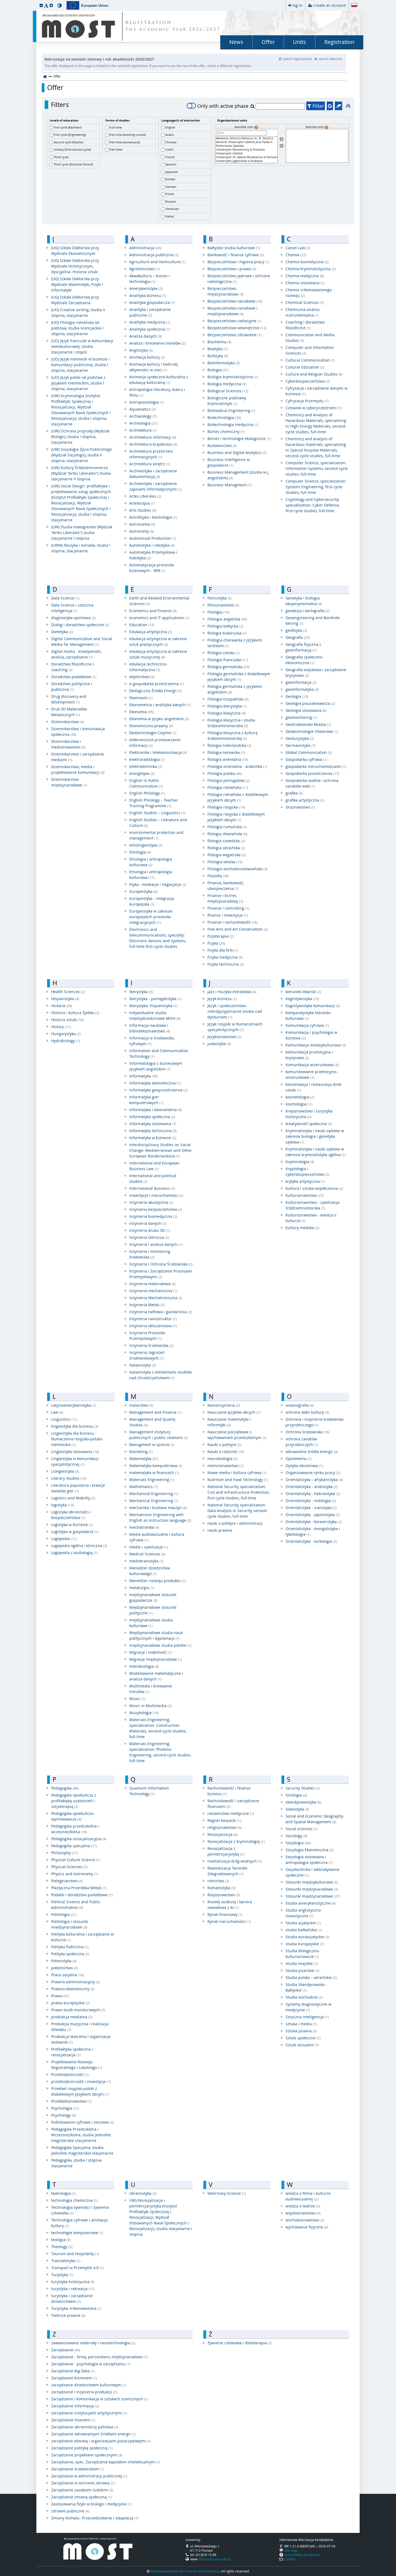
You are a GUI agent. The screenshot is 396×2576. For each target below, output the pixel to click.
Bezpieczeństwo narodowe (235, 301)
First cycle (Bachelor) (68, 127)
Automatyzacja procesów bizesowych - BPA (152, 568)
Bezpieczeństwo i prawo (232, 269)
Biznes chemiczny (226, 431)
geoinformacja (301, 682)
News (236, 42)
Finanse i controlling (228, 908)
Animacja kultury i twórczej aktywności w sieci (154, 367)
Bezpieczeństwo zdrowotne (235, 335)
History (61, 1027)
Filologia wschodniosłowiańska (237, 869)
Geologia (297, 696)
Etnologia (140, 852)
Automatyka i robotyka (152, 545)
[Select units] (282, 139)
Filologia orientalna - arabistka (237, 766)
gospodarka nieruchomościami (316, 766)
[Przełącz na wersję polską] (354, 6)
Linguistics (64, 1419)
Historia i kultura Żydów (75, 1013)
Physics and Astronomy (75, 1874)
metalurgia (142, 1588)
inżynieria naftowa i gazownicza (161, 1312)
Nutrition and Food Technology (238, 1480)
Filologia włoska (225, 862)
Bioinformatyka (224, 363)
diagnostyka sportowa (73, 618)
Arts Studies (143, 510)
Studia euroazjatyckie (307, 1937)
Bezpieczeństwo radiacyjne (234, 321)
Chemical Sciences (305, 302)
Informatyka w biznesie (153, 1138)
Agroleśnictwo (145, 269)
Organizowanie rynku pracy (313, 1473)
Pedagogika (65, 1788)
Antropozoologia (147, 402)
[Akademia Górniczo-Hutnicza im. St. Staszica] (246, 138)
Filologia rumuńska (227, 827)
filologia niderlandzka (229, 745)
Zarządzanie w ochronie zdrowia (83, 2483)
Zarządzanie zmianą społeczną (81, 2497)
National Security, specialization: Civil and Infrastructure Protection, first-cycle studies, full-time (239, 1492)
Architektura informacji (153, 437)
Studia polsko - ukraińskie (311, 1977)
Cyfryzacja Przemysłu (307, 401)
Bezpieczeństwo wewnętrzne (237, 328)
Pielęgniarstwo (67, 1881)
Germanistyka (301, 745)
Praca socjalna (68, 1975)
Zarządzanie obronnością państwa (85, 2427)
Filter (317, 106)
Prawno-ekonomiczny (73, 1989)
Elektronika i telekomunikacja (158, 752)
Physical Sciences (69, 1867)
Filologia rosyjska (226, 807)
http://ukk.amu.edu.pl (215, 2559)
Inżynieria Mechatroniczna (156, 1298)
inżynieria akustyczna (151, 1202)
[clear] (338, 106)
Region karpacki (224, 1820)
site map (291, 2550)
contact (290, 2559)
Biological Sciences (228, 391)
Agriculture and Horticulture (157, 262)
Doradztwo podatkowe (74, 677)
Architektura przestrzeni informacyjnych (151, 454)
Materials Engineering (152, 1480)
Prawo (60, 1996)
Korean (170, 179)
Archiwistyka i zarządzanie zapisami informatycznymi (156, 486)
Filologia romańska (228, 787)
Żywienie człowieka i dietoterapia (240, 2343)
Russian (171, 201)
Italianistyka (143, 1365)
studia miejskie (302, 1963)
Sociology (296, 1836)
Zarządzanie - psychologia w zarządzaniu (91, 2364)
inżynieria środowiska (151, 1345)
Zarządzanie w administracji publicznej (89, 2476)
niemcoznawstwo (225, 1466)
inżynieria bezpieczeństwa (156, 1209)
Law (57, 1412)
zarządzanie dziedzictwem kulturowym (89, 2385)
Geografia (298, 637)
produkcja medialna (72, 2017)
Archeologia (143, 423)
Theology (62, 2247)
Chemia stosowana (305, 283)
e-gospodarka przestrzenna (157, 684)
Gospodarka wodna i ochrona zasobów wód (312, 783)
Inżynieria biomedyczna (153, 1216)
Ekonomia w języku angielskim (159, 719)
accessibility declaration (302, 2555)
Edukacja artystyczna (151, 632)
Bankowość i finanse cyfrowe (236, 255)
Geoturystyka (300, 738)
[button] (41, 5)
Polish (170, 194)
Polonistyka (64, 1961)
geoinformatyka (302, 689)
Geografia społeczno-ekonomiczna (304, 660)
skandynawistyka (303, 1802)
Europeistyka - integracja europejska (152, 901)
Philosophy (65, 1853)
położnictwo (65, 1968)
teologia (61, 2240)
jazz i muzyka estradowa (232, 992)
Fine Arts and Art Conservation (238, 929)
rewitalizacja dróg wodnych (235, 1861)
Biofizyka (218, 356)
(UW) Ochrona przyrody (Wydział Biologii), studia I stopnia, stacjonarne (80, 437)
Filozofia (218, 876)
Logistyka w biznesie (72, 1525)
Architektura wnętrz (150, 464)
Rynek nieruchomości (229, 1921)
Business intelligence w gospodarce (229, 462)
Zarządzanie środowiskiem (78, 2469)
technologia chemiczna (74, 2200)
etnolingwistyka (146, 845)
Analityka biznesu (148, 295)
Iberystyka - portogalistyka (155, 999)
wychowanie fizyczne (307, 2227)
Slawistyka (297, 1809)
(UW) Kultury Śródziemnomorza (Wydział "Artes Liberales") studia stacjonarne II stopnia (81, 473)
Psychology (64, 2115)
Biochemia (219, 342)
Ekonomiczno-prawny (151, 726)
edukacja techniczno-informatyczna (148, 667)
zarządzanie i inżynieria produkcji (84, 2392)
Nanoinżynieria (224, 1405)
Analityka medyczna (150, 322)
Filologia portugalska (229, 780)
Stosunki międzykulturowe (312, 1882)
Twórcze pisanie (68, 2315)
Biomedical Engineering (231, 410)
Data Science (65, 598)
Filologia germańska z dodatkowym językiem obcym (239, 677)
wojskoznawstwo (303, 2213)
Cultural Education (305, 367)
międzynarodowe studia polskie (160, 1645)
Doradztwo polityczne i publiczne (72, 687)
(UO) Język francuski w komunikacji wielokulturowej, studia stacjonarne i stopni (82, 346)
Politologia (64, 1914)
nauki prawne (220, 1530)
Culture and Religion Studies (314, 374)
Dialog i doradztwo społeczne (80, 625)
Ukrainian (172, 209)
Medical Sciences (147, 1554)
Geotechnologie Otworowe (312, 731)
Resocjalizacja (223, 1834)
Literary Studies (69, 1478)
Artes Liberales (145, 496)
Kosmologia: (299, 1104)
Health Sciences (68, 992)
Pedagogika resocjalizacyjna (79, 1839)
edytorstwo (142, 677)
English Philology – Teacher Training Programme (154, 803)
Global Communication (309, 752)
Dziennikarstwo (68, 722)
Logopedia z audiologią (74, 1553)
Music (137, 1699)
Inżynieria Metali (147, 1305)
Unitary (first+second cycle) (72, 149)
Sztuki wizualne (302, 2045)
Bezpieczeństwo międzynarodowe (225, 291)
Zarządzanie (66, 2350)
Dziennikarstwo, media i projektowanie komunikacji (78, 769)
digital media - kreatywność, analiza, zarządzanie (76, 654)
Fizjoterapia (220, 936)
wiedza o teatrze (303, 2206)
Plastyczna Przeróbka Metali (79, 1888)
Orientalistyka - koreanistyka (314, 1522)
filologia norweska (226, 752)
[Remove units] (282, 146)
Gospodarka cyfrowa (306, 759)
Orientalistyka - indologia (311, 1501)
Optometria (298, 1459)
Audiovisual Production (153, 538)
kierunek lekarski (303, 992)
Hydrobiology (66, 1041)
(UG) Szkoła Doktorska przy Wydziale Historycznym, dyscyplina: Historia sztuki (75, 266)
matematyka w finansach (154, 1473)
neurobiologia (223, 1459)
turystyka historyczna (73, 2282)
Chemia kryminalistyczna (311, 269)
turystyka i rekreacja (73, 2289)
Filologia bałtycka (225, 626)
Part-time (116, 149)
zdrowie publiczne (70, 2511)
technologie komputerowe (77, 2233)
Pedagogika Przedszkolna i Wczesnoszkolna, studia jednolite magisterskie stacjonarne (81, 2135)
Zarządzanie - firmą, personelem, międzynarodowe (99, 2357)
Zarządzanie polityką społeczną (82, 2448)
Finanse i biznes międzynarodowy (225, 898)
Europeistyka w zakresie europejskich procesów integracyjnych (151, 917)
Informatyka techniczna (153, 1131)
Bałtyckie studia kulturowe (234, 248)
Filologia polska (225, 773)
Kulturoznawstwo (305, 1195)
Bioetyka (218, 349)
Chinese (171, 142)
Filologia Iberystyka (227, 706)
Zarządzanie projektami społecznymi (87, 2455)
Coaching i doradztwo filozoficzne (305, 325)
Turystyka (62, 2275)
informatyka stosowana (153, 1124)
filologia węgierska (227, 855)
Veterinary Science (227, 2193)
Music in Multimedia (150, 1706)
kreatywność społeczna (309, 1124)
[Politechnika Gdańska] (246, 146)
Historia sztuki (67, 1020)
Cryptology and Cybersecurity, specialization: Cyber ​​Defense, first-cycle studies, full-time (313, 505)
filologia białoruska (227, 633)
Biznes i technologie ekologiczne (239, 438)
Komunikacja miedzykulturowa (316, 1045)
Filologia (218, 612)
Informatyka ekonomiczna (155, 1083)
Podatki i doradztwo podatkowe (82, 1895)
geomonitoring (301, 717)
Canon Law (298, 248)
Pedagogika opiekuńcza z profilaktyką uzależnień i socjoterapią (74, 1801)
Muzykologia (144, 1713)
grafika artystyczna (305, 800)
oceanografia (300, 1405)
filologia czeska (223, 653)
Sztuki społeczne (303, 2038)
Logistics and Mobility (73, 1498)
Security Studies (303, 1788)
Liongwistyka (65, 1471)
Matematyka (144, 1459)
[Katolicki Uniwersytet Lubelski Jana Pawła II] (246, 142)
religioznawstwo (225, 1827)
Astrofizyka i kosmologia (153, 517)
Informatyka (144, 1076)
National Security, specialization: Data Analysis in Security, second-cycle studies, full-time (238, 1511)
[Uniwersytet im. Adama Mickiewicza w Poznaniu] (246, 157)
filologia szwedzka (226, 841)
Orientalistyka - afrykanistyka (314, 1480)
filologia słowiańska (227, 834)
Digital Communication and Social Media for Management (82, 642)
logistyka (62, 1505)
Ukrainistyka (143, 2193)
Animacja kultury (147, 357)
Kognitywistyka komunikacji (313, 1006)
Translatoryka (66, 2261)
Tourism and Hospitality (75, 2254)
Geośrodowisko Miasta (308, 724)
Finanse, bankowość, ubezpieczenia (226, 886)
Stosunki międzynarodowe (312, 1889)
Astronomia (142, 524)
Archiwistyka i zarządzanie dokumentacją (153, 474)
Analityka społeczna (150, 329)
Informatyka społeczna (152, 1117)
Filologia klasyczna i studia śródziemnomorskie (231, 723)
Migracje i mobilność (151, 1652)
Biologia (218, 370)
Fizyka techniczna (226, 964)
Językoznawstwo (224, 1037)
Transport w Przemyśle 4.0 (77, 2268)
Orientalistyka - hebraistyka (313, 1494)
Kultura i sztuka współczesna (314, 1188)
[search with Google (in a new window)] (330, 106)
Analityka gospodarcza (152, 302)
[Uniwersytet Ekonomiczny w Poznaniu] (246, 150)
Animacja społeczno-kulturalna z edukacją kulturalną (159, 380)
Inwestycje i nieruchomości (156, 1195)
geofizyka (296, 630)
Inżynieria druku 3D (150, 1230)
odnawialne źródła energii (312, 1452)
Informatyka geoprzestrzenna (158, 1090)
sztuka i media (301, 2024)
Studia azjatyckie (303, 1923)
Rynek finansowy (225, 1914)
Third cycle (61, 157)
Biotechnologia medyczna (233, 424)
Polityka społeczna (70, 1954)
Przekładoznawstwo (71, 2101)
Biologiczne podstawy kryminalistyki (227, 401)
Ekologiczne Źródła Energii (156, 691)
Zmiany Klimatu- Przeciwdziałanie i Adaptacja (95, 2518)
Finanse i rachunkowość (232, 922)
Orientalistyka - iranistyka (311, 1508)
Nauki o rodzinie (226, 1452)
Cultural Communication (310, 360)
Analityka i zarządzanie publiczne (150, 312)
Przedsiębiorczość (70, 2074)
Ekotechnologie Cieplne (153, 733)
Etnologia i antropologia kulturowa (151, 862)
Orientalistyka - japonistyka (313, 1515)
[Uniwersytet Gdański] (246, 154)
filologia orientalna (228, 759)
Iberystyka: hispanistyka (153, 1006)
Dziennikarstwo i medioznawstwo (68, 744)
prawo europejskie (70, 2003)
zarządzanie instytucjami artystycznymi (89, 2413)
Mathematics (144, 1487)
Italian (170, 216)
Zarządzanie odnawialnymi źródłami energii (93, 2434)
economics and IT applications (159, 618)
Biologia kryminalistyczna (233, 377)
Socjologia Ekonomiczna (310, 1850)
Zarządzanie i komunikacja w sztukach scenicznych (100, 2399)
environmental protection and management (156, 835)
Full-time (116, 127)
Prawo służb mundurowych (78, 2010)
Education (142, 625)
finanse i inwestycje (228, 915)
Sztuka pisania (301, 2031)
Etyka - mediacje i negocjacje (158, 884)
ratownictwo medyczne (231, 1813)
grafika (294, 793)
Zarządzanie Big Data (73, 2371)
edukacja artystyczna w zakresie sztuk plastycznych (158, 642)
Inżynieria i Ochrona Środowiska (161, 1264)
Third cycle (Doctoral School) (73, 164)
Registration (339, 42)
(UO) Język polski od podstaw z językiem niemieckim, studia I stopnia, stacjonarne (78, 383)
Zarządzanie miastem (73, 2420)
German (171, 187)
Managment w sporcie (152, 1445)
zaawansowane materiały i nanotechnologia (93, 2343)
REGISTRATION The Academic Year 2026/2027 (173, 26)
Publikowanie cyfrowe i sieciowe (83, 2122)
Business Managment (230, 485)
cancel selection (330, 59)
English (170, 127)
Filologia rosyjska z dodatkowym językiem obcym (236, 817)
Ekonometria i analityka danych (160, 705)
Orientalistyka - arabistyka (312, 1487)
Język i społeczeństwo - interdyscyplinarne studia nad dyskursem (235, 1011)
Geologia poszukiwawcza (310, 703)
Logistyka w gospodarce (75, 1532)
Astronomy (142, 531)
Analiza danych (146, 336)
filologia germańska (228, 667)
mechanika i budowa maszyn (158, 1508)
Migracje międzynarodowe (156, 1659)
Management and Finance (155, 1412)
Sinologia (296, 1795)
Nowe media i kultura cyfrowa (237, 1473)
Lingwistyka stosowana (75, 1452)
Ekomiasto (141, 698)
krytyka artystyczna (305, 1181)
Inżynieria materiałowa (152, 1284)
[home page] (45, 76)
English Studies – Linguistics (157, 813)
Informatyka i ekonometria (156, 1110)
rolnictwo (218, 1881)
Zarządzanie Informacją (75, 2406)
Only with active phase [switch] (223, 106)
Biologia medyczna (227, 384)
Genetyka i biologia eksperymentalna (304, 601)
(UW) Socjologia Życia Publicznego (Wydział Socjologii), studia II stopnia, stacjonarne (81, 455)
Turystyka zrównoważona (76, 2308)
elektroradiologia (147, 759)
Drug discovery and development (69, 699)
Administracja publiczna (154, 255)
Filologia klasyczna (227, 713)
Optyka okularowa (304, 1466)
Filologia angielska (227, 619)
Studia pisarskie (303, 1970)
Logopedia (64, 1539)
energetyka (142, 773)
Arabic (170, 135)
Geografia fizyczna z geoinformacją (303, 647)
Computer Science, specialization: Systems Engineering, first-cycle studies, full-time (316, 487)
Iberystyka (141, 992)
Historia (62, 1006)
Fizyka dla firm (223, 950)
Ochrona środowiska (308, 1432)
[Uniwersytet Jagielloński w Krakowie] (246, 161)
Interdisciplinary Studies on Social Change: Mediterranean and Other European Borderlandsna (161, 1150)
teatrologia (63, 2193)
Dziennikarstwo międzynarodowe (69, 782)
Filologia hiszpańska (228, 699)
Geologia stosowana (306, 710)
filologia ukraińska (226, 848)
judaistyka (219, 1044)
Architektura (143, 430)
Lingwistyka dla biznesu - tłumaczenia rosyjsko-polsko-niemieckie (77, 1439)
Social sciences (302, 1829)
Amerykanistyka (146, 288)
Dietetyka (62, 632)
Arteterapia (142, 503)
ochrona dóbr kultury (307, 1412)
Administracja (145, 248)
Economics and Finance (153, 611)
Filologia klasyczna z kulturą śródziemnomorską (232, 736)
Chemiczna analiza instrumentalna (303, 312)
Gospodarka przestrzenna (312, 773)
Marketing (141, 1452)
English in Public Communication (146, 783)
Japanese (172, 172)
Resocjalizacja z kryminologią (236, 1841)
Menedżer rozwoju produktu (158, 1581)
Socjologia (298, 1843)
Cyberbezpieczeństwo (308, 381)
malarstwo (141, 1405)
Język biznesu (222, 999)
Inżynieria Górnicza (149, 1237)
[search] (253, 106)
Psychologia (65, 2108)
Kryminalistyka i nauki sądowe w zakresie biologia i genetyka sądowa (315, 1136)
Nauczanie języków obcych (234, 1412)
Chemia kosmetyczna (307, 262)
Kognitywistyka (302, 999)
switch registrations (298, 59)
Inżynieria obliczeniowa (153, 1326)
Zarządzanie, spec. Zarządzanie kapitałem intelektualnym (105, 2462)
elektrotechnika (146, 766)
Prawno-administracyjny (76, 1982)
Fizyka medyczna (225, 957)
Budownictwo (222, 445)
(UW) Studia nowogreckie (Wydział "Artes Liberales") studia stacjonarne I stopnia (82, 533)
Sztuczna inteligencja (307, 2017)
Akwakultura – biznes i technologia (150, 279)
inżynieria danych (148, 1223)
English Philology (147, 793)
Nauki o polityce (224, 1445)
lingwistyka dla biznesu (75, 1426)
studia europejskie (305, 1944)
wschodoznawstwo (305, 2220)
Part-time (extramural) (125, 142)
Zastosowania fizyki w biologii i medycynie (91, 2504)
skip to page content (1, 1)
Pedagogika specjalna (74, 1846)
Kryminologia (300, 1162)
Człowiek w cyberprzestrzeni (314, 408)
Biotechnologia (224, 417)
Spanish (171, 164)
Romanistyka (221, 1888)
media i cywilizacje (149, 1547)
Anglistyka (141, 350)
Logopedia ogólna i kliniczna (79, 1546)
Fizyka (216, 943)
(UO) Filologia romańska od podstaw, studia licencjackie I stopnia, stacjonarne (77, 328)
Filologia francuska (228, 660)
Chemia (296, 255)
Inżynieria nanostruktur (153, 1319)
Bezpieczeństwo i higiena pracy (238, 262)
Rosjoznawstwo (224, 1895)
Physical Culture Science (76, 1860)
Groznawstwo (300, 807)
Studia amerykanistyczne (311, 1903)
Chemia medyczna (305, 276)
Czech (169, 149)
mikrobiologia (144, 1666)
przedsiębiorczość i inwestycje (81, 2081)
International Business (152, 1188)
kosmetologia (300, 1097)
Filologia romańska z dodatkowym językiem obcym (238, 797)
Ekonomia (142, 712)
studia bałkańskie (304, 1930)
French (170, 157)
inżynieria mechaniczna (153, 1291)
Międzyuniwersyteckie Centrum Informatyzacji (185, 2571)
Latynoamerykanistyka (74, 1405)
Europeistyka (143, 891)
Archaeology (143, 416)
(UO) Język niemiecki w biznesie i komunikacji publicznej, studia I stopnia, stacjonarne (80, 365)
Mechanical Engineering (154, 1494)
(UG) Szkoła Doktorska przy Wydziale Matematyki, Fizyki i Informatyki (77, 284)
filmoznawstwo (223, 605)
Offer (268, 42)
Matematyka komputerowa (156, 1466)
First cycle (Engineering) (70, 135)
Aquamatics (143, 409)
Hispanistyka (65, 999)
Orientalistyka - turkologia (311, 1541)
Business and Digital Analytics (237, 453)
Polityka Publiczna (70, 1947)
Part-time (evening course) (128, 135)
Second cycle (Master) (68, 142)
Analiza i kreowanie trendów (157, 343)
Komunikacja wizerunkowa (312, 1065)
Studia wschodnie (304, 1997)
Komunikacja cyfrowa (307, 1025)
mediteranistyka (146, 1561)
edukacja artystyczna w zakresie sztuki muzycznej (158, 654)
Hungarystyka (66, 1034)
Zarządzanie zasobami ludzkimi (82, 2490)
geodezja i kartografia (308, 611)
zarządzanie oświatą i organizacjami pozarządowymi (101, 2441)
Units (299, 42)
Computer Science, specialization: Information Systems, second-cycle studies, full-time (317, 468)
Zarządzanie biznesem (74, 2378)
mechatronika (144, 1527)
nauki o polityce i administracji (235, 1523)
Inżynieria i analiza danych (156, 1244)
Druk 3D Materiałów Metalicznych (69, 712)
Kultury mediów (302, 1228)
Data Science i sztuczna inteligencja (72, 608)
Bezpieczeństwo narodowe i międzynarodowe (232, 311)
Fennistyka (220, 598)
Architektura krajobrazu (153, 444)
